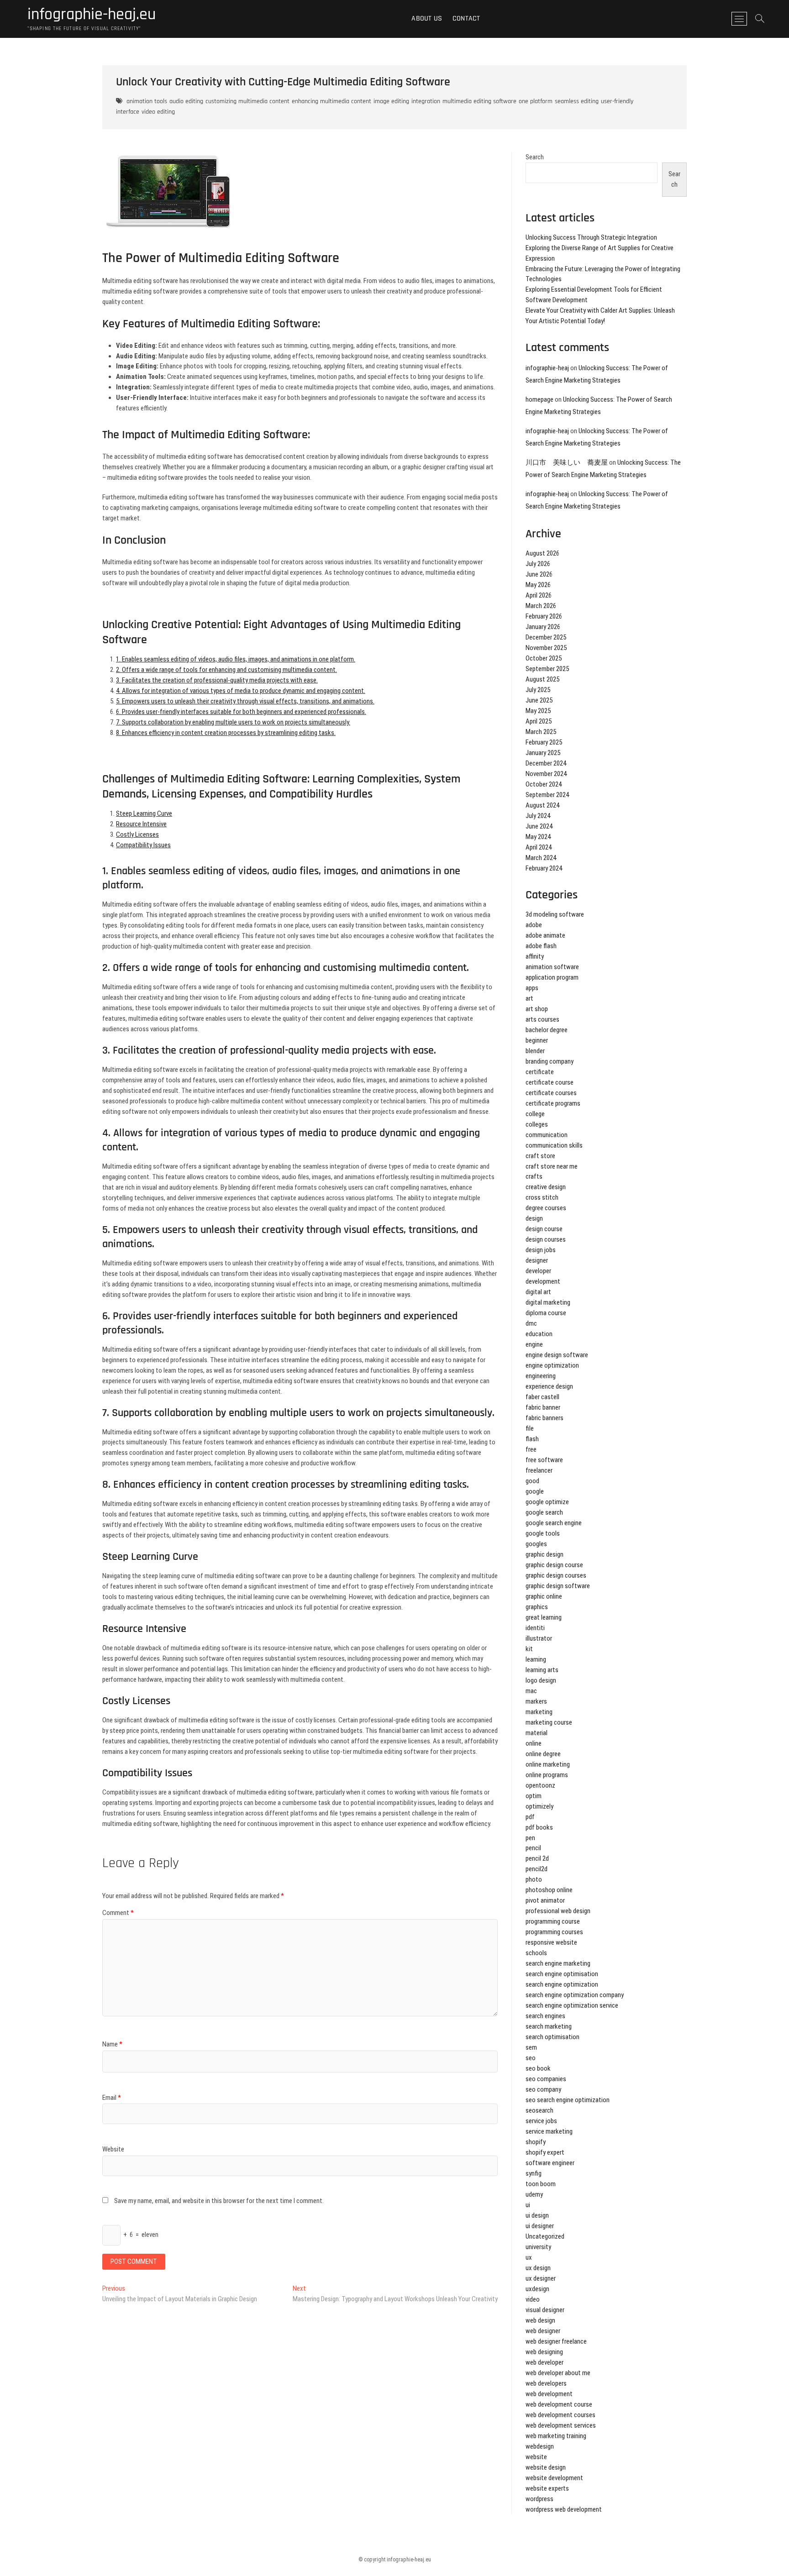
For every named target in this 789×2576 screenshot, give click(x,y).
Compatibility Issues (143, 845)
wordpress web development (564, 2509)
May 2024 (538, 837)
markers (536, 1701)
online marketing (548, 1764)
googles (536, 1544)
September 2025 (547, 669)
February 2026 (544, 616)
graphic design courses (556, 1575)
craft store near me (552, 1166)
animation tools (147, 101)
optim (534, 1796)
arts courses (542, 1019)
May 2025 (538, 711)
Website (113, 2149)
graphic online (544, 1596)
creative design (546, 1187)
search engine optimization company (575, 1995)
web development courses (560, 2415)
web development (549, 2394)
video (533, 2299)
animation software (552, 967)
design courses (546, 1239)
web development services (561, 2425)
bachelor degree (547, 1030)
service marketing (549, 2131)
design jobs (541, 1250)
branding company (550, 1061)
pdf (530, 1817)
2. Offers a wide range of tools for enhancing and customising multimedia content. (226, 670)
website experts (547, 2488)
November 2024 (546, 774)
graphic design (544, 1554)
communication (547, 1135)
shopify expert (545, 2152)
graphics (537, 1607)
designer (537, 1260)
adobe (534, 925)
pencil (533, 1848)
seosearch (539, 2110)
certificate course (550, 1082)
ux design (538, 2268)
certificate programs (553, 1103)
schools (536, 1953)
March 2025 (541, 732)
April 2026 (539, 595)
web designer (543, 2331)
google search (544, 1512)
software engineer (550, 2163)
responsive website (551, 1942)
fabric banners (544, 1418)
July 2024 (538, 816)
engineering (541, 1376)
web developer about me (558, 2373)
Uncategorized (545, 2236)
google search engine (554, 1523)
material (537, 1733)
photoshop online (549, 1890)
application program (552, 977)
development (543, 1281)
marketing (539, 1712)
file (530, 1428)
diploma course (546, 1313)
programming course (553, 1921)
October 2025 (544, 658)
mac (531, 1691)
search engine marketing (558, 1963)
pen (530, 1838)
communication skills (554, 1145)
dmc (531, 1323)
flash (532, 1439)
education (539, 1334)
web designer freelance (556, 2341)
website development (554, 2478)
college (535, 1114)
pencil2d (537, 1869)
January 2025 (543, 753)
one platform (536, 101)
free (531, 1449)
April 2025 (539, 721)
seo (531, 2058)
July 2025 (538, 690)
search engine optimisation (562, 1974)
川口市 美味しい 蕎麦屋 (567, 462)
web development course (559, 2404)
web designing (544, 2352)
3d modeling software (555, 914)
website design (546, 2467)
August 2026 (542, 553)
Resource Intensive (141, 824)
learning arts (542, 1670)
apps (532, 988)
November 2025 (546, 648)
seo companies (546, 2079)
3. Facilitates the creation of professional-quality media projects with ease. (217, 680)
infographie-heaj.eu (92, 15)
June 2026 (539, 574)
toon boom (541, 2184)
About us (427, 18)
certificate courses (551, 1093)
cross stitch (542, 1197)
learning (536, 1659)
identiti (535, 1628)
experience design (549, 1386)
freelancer (539, 1470)
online (534, 1743)
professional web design (558, 1911)
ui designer (540, 2226)
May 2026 (538, 585)
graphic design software (558, 1586)
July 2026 (538, 564)
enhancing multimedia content (331, 101)
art (529, 998)
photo (534, 1879)
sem (531, 2047)
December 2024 (546, 763)
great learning (544, 1617)
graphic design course (554, 1565)
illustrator (539, 1638)
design (534, 1218)
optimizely (539, 1806)
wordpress (539, 2499)
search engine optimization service (572, 2005)
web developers (546, 2383)
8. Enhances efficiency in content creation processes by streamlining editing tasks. (226, 733)
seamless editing (577, 101)
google (535, 1491)
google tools (543, 1533)
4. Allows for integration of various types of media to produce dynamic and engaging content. (241, 691)
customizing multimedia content (247, 101)
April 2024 (539, 847)
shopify (536, 2142)
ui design (537, 2215)
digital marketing (548, 1302)
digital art (538, 1292)
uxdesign (537, 2289)
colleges (537, 1124)
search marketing (549, 2026)
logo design (541, 1680)
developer (538, 1271)
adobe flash (541, 946)
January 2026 (543, 627)
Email (112, 2098)
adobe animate (545, 935)
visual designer (545, 2310)
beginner (537, 1040)
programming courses (554, 1932)
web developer (544, 2362)
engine (534, 1344)
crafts (534, 1176)
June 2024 (539, 826)
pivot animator (545, 1900)
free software (544, 1460)
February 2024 (544, 868)
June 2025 (539, 700)
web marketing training (556, 2436)
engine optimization (552, 1365)
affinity (535, 956)
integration (426, 101)
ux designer (541, 2278)
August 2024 (542, 805)
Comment (118, 1913)
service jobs (541, 2121)
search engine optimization (562, 1984)
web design (540, 2320)
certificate (540, 1072)
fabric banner (543, 1407)
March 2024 (541, 858)
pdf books (539, 1827)
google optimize (547, 1502)
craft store (540, 1156)
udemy (534, 2194)
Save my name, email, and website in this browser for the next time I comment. (219, 2201)
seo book (538, 2068)
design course (544, 1229)
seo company (543, 2089)
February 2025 (544, 742)
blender (535, 1051)
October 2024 (544, 784)
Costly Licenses (137, 834)
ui (528, 2205)
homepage (539, 399)
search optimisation (552, 2037)
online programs (547, 1775)
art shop (537, 1009)
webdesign (540, 2446)
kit (529, 1649)
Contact (466, 18)
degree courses (546, 1208)
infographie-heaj (547, 368)
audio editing (186, 101)
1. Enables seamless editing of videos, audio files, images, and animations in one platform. (236, 659)
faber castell (542, 1397)
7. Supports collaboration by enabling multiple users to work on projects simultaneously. (233, 722)
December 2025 (546, 637)
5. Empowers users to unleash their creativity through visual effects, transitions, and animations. (245, 701)
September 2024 (547, 795)
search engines (545, 2016)
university (538, 2247)
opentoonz (540, 1785)
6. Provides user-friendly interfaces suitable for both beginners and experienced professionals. (241, 712)
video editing (158, 112)
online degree (543, 1754)
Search (535, 157)
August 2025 (542, 679)
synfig (534, 2173)
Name (112, 2044)
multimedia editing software (479, 101)
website (536, 2457)
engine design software (557, 1355)
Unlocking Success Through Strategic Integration (591, 237)
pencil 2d (537, 1858)
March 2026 (541, 606)
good (532, 1481)
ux (529, 2257)
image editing (391, 101)
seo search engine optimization (568, 2100)
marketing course (549, 1722)
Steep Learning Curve (144, 813)
